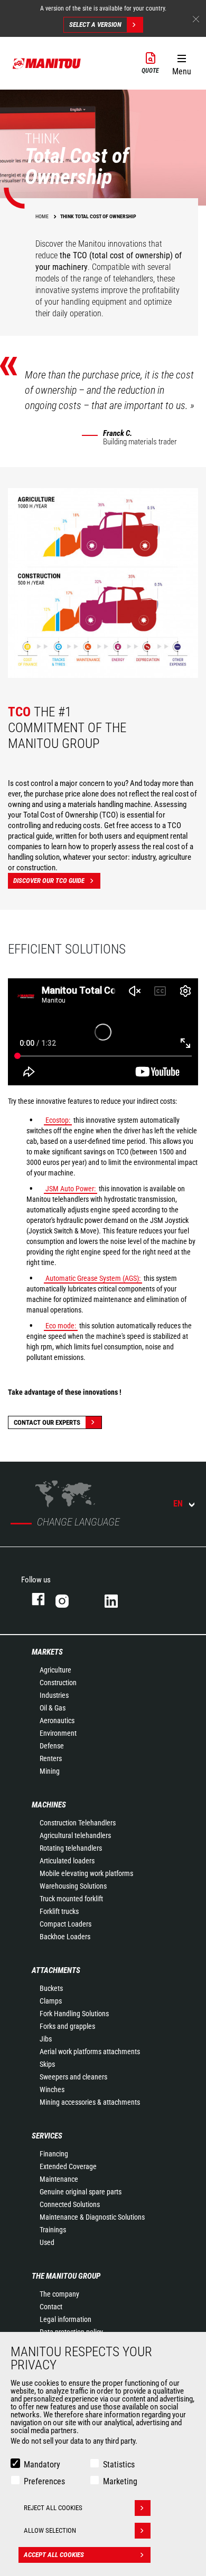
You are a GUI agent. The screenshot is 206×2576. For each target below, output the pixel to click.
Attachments (56, 1970)
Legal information (65, 2319)
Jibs (46, 2039)
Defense (52, 1746)
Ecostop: (58, 1120)
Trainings (53, 2230)
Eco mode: (61, 1326)
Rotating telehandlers (71, 1848)
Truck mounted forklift (71, 1899)
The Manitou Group (66, 2276)
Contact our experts (47, 1422)
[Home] (47, 63)
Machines (49, 1805)
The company (59, 2294)
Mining (50, 1771)
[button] (181, 63)
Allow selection (50, 2530)
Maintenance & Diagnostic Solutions (92, 2217)
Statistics (119, 2465)
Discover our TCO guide (49, 881)
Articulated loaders (67, 1861)
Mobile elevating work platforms (86, 1873)
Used (47, 2242)
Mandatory (42, 2465)
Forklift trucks (59, 1911)
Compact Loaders (65, 1924)
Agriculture (55, 1670)
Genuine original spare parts (81, 2192)
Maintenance (59, 2179)
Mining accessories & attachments (90, 2102)
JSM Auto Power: (71, 1189)
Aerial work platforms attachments (90, 2052)
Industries (54, 1695)
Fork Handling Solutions (74, 2014)
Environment (58, 1733)
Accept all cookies (54, 2555)
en (178, 1504)
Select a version (95, 25)
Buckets (51, 1988)
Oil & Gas (53, 1708)
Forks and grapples (67, 2026)
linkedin (119, 1599)
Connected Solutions (70, 2204)
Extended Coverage (68, 2166)
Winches (52, 2089)
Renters (51, 1758)
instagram (69, 1599)
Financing (54, 2154)
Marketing (120, 2481)
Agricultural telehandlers (75, 1835)
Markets (47, 1652)
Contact (51, 2307)
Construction (58, 1683)
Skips (47, 2064)
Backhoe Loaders (65, 1937)
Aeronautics (57, 1720)
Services (47, 2136)
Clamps (51, 2001)
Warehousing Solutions (73, 1886)
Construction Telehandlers (78, 1823)
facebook (33, 1599)
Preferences (44, 2481)
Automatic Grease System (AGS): (93, 1278)
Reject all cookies (53, 2508)
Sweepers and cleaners (73, 2077)
